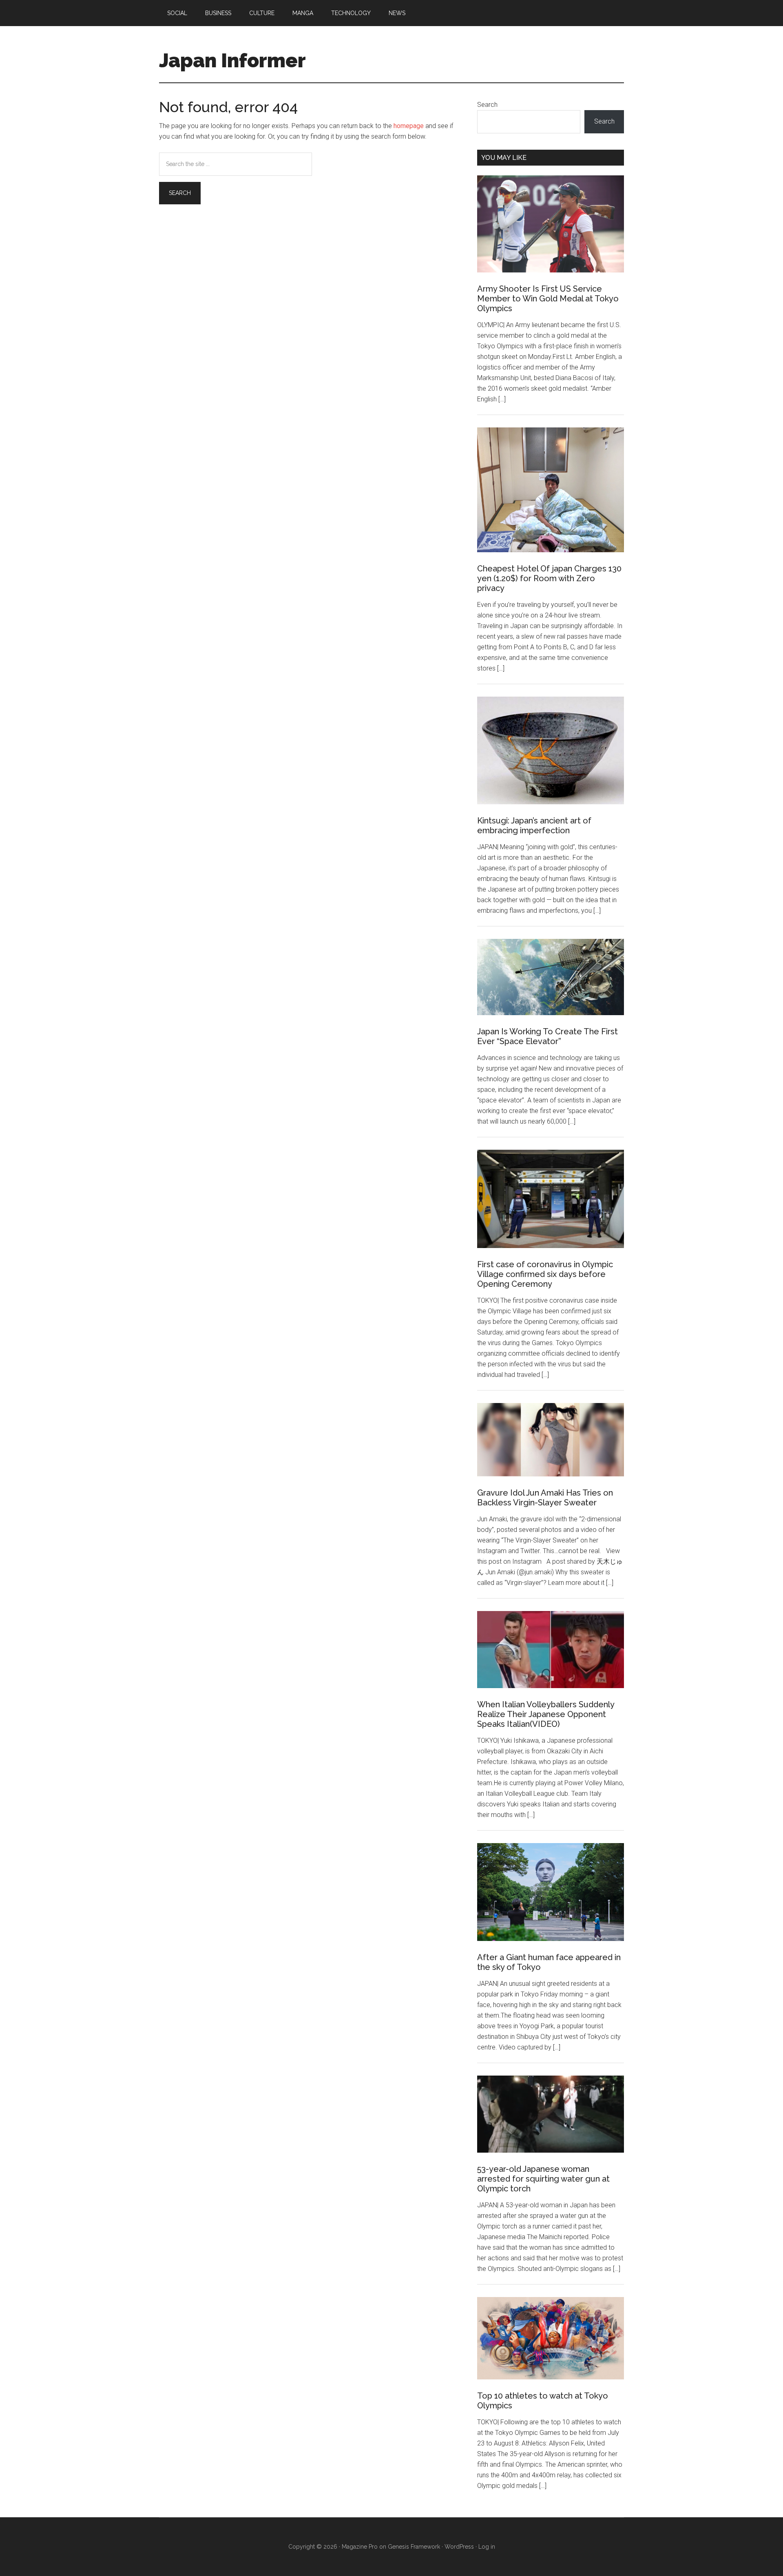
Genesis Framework (414, 2547)
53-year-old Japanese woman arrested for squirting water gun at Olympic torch (543, 2179)
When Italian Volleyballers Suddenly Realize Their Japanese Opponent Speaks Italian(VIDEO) (546, 1714)
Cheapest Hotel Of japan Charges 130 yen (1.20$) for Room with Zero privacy (549, 578)
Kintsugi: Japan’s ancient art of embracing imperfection (534, 825)
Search (487, 105)
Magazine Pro (360, 2547)
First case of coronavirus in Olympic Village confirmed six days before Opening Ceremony (545, 1274)
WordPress (459, 2547)
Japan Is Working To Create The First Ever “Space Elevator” (547, 1036)
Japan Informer (232, 60)
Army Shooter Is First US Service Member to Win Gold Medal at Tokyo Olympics (548, 299)
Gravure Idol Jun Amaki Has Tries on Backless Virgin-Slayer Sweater (545, 1498)
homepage (409, 126)
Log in (487, 2547)
